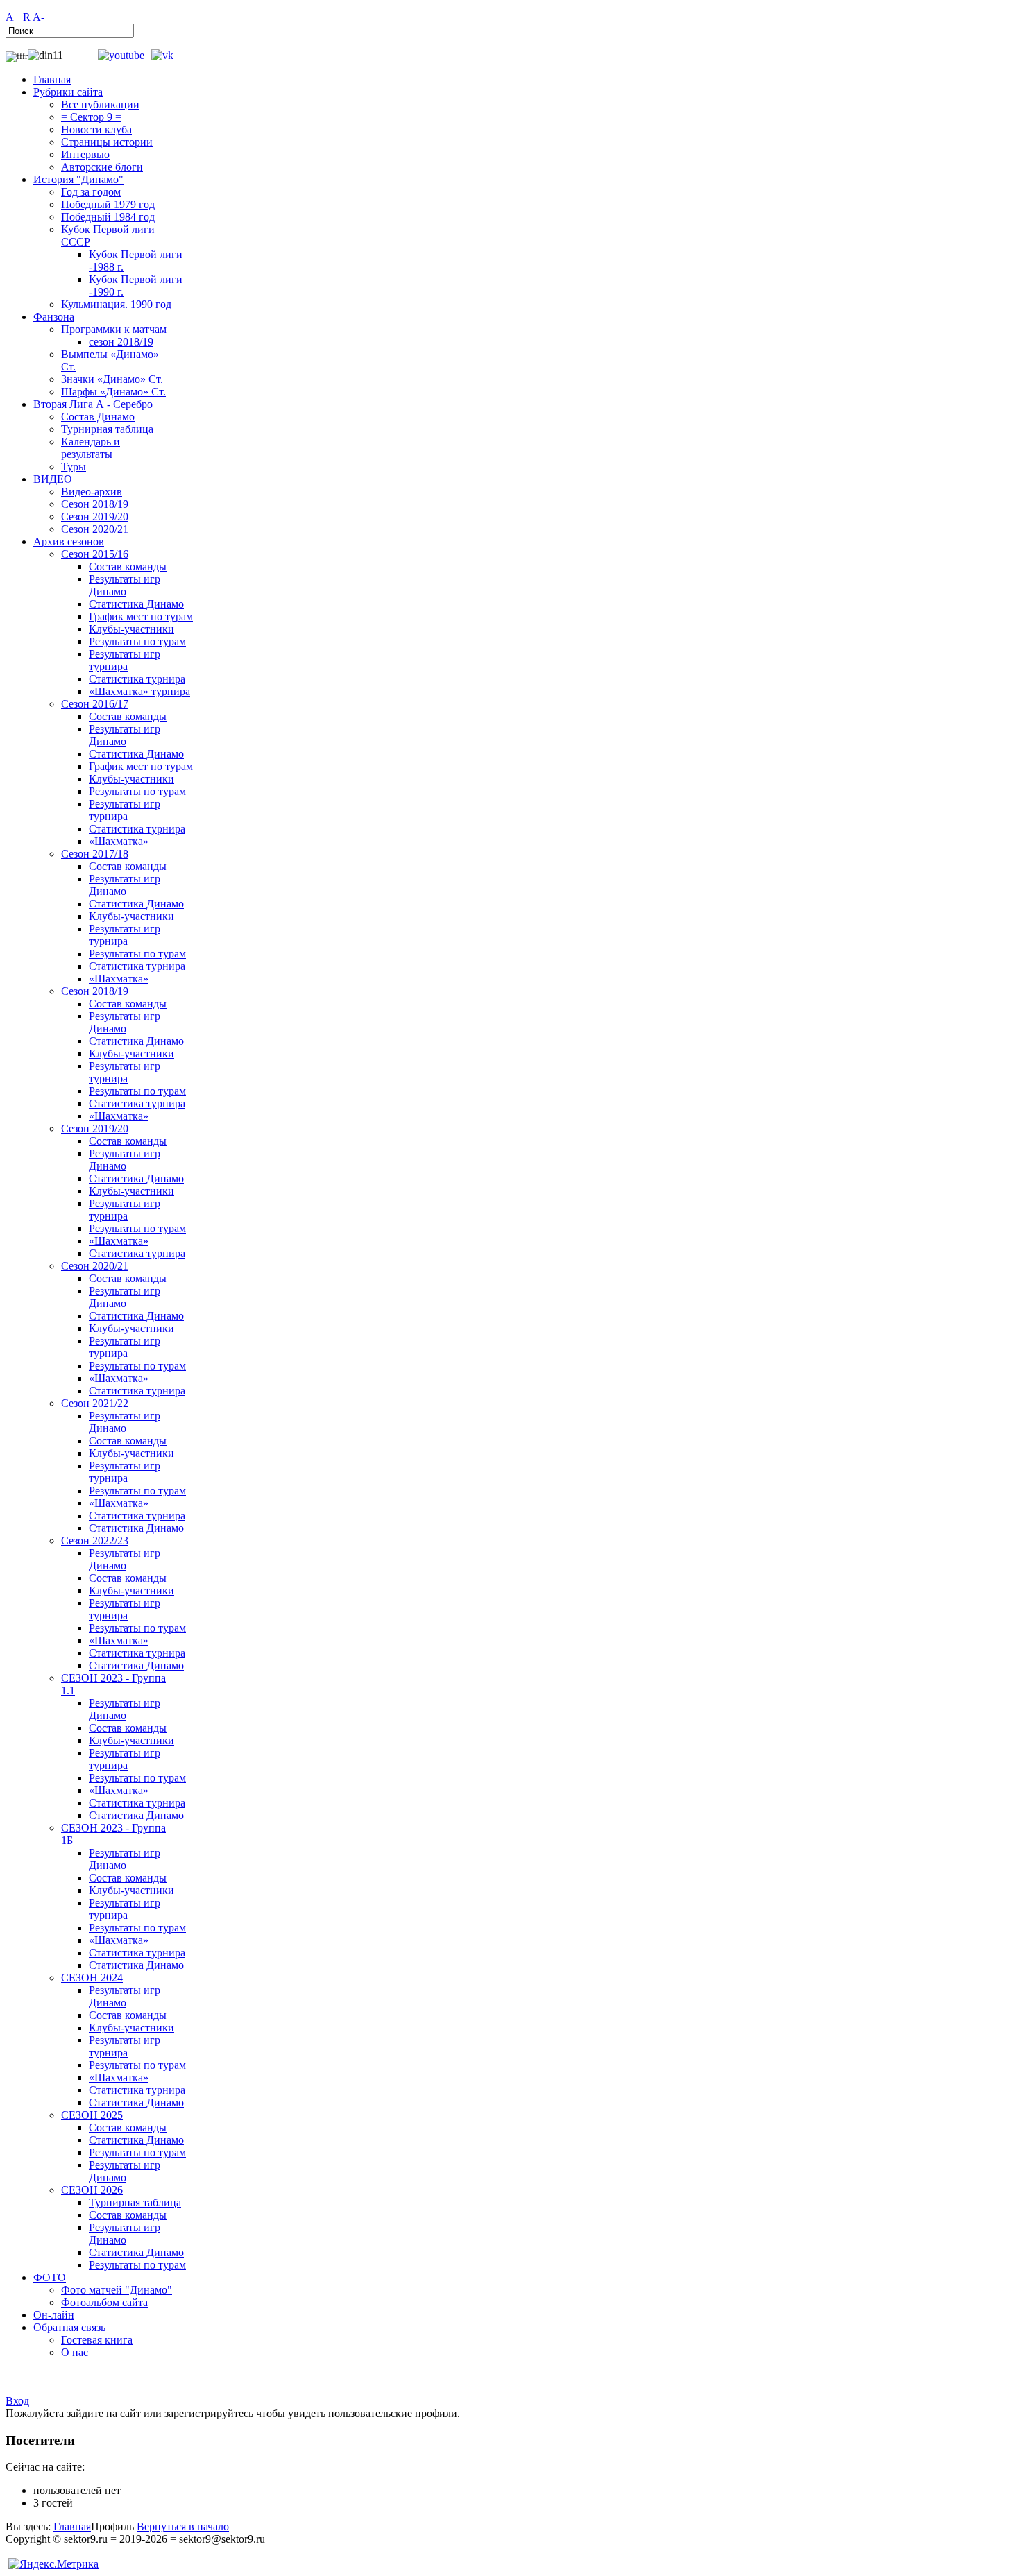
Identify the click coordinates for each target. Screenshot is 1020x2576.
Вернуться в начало (183, 2526)
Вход (17, 2401)
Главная (72, 2526)
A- (39, 17)
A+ (13, 17)
